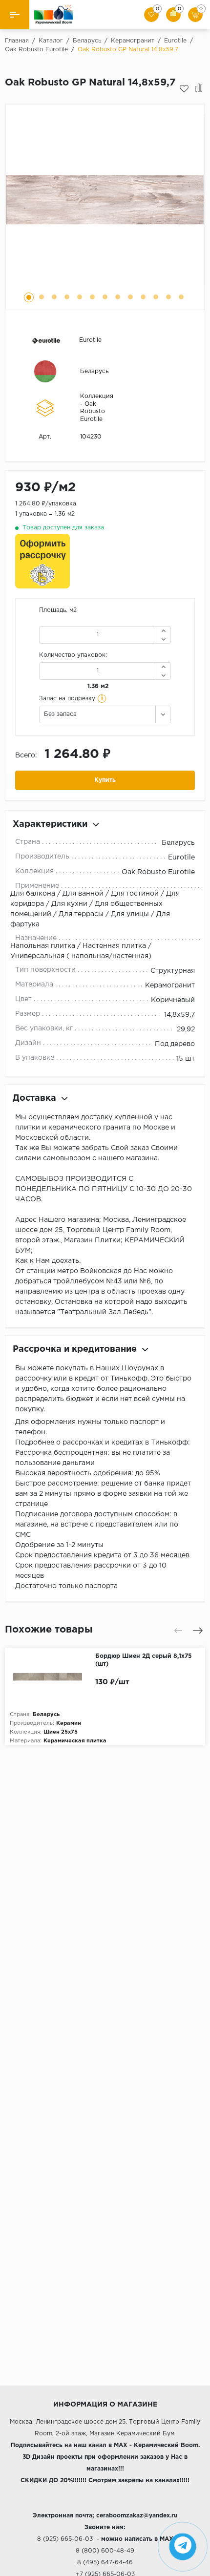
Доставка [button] (34, 1098)
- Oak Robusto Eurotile (93, 412)
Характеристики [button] (50, 824)
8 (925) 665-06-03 (65, 2539)
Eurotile (90, 340)
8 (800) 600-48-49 (105, 2551)
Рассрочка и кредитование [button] (75, 1349)
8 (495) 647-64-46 (105, 2563)
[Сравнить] (199, 89)
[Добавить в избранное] (184, 89)
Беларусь (94, 371)
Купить (105, 780)
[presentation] (178, 1631)
